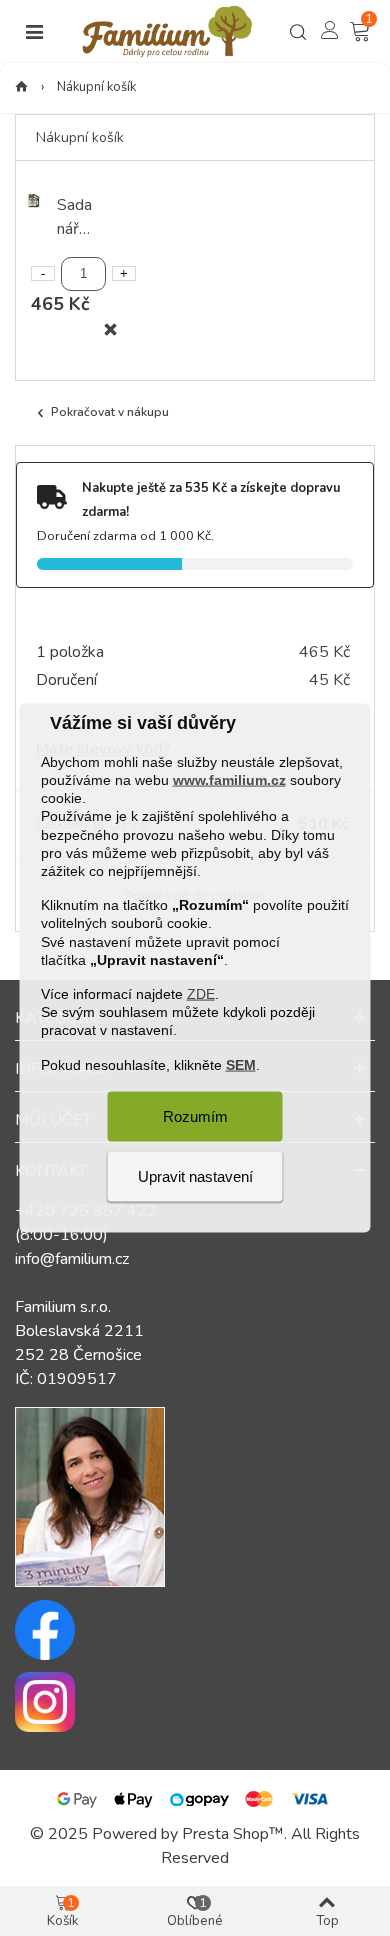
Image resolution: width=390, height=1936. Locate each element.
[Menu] (34, 32)
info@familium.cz (72, 1259)
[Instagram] (195, 1702)
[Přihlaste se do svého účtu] (330, 29)
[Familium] (167, 31)
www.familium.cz (229, 780)
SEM (241, 1064)
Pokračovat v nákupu (110, 412)
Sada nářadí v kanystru (77, 217)
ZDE (201, 994)
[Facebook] (195, 1630)
